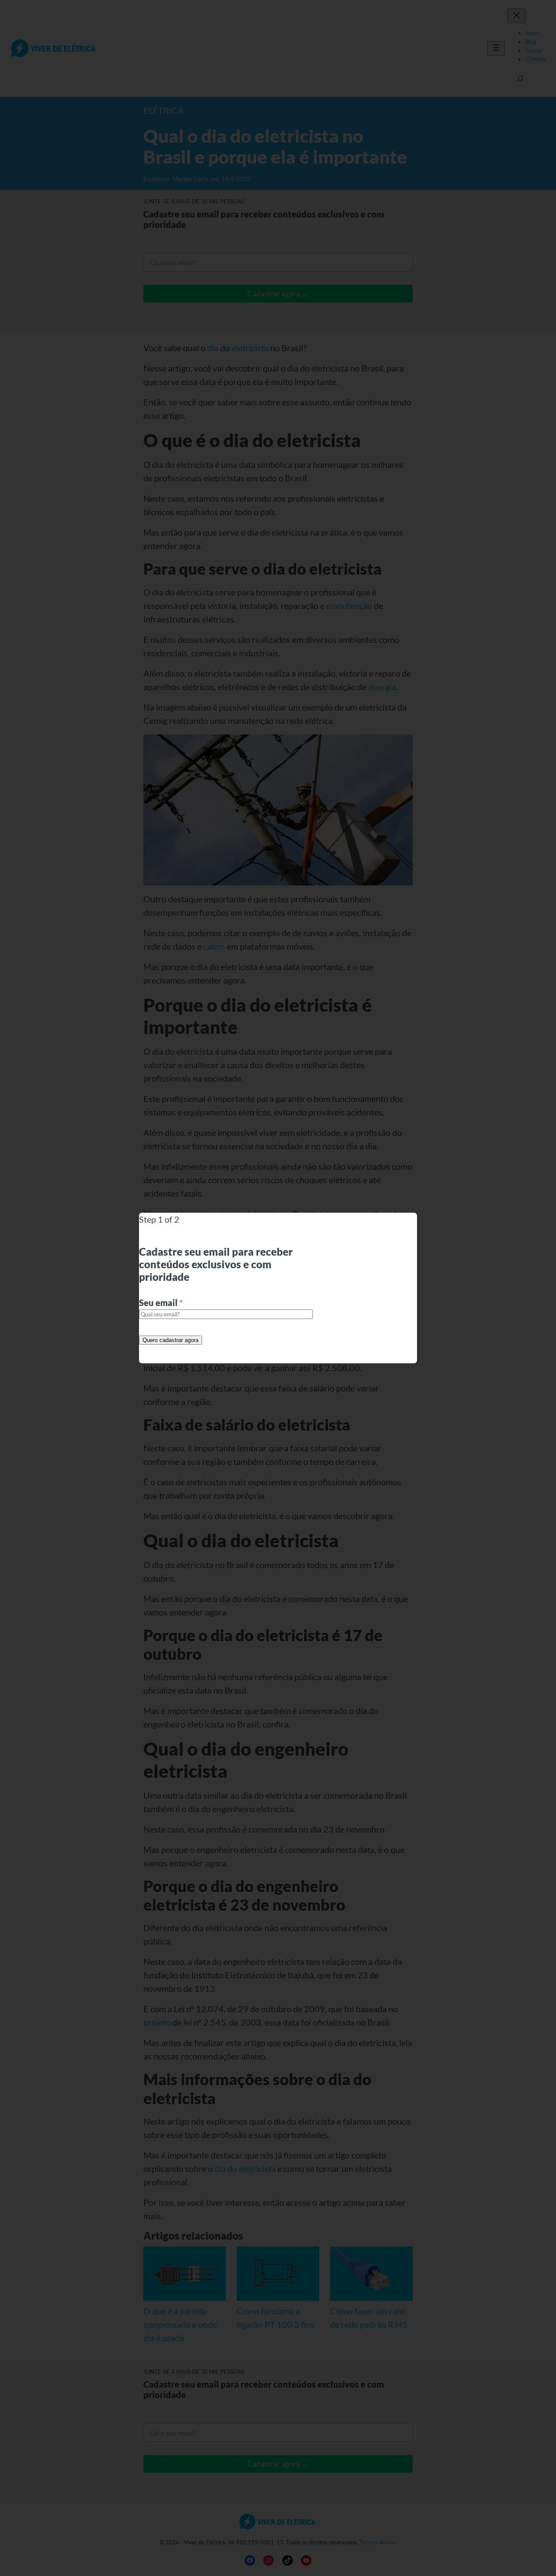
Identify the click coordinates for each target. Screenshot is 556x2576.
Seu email (161, 1303)
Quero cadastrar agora (170, 1340)
